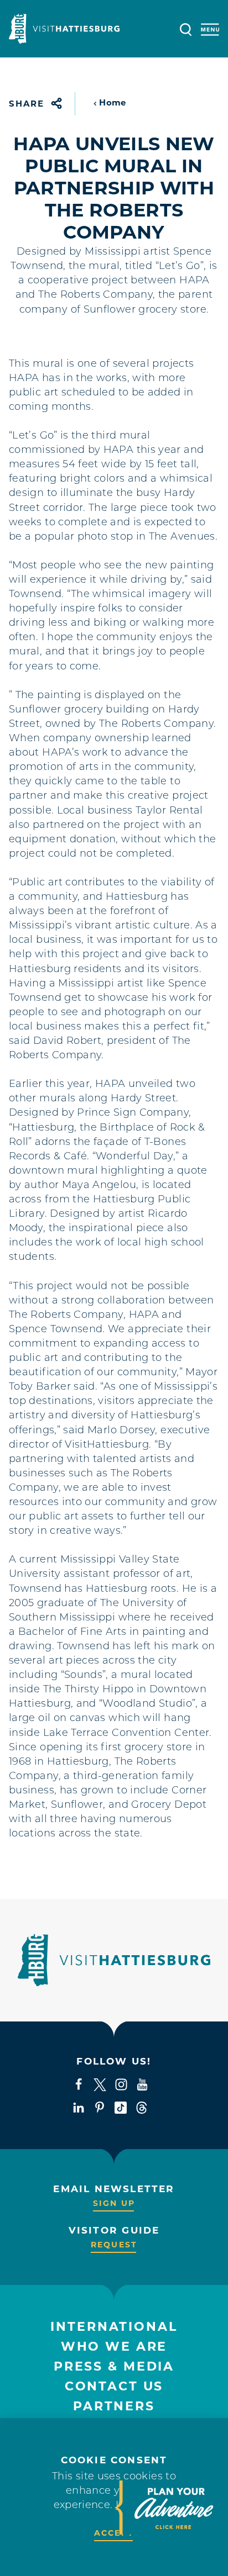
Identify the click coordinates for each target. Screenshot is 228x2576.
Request (114, 2245)
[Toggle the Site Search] (186, 28)
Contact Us (114, 2386)
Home (112, 102)
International (114, 2327)
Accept (114, 2533)
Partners (114, 2406)
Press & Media (114, 2366)
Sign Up (114, 2203)
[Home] (64, 29)
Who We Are (114, 2347)
